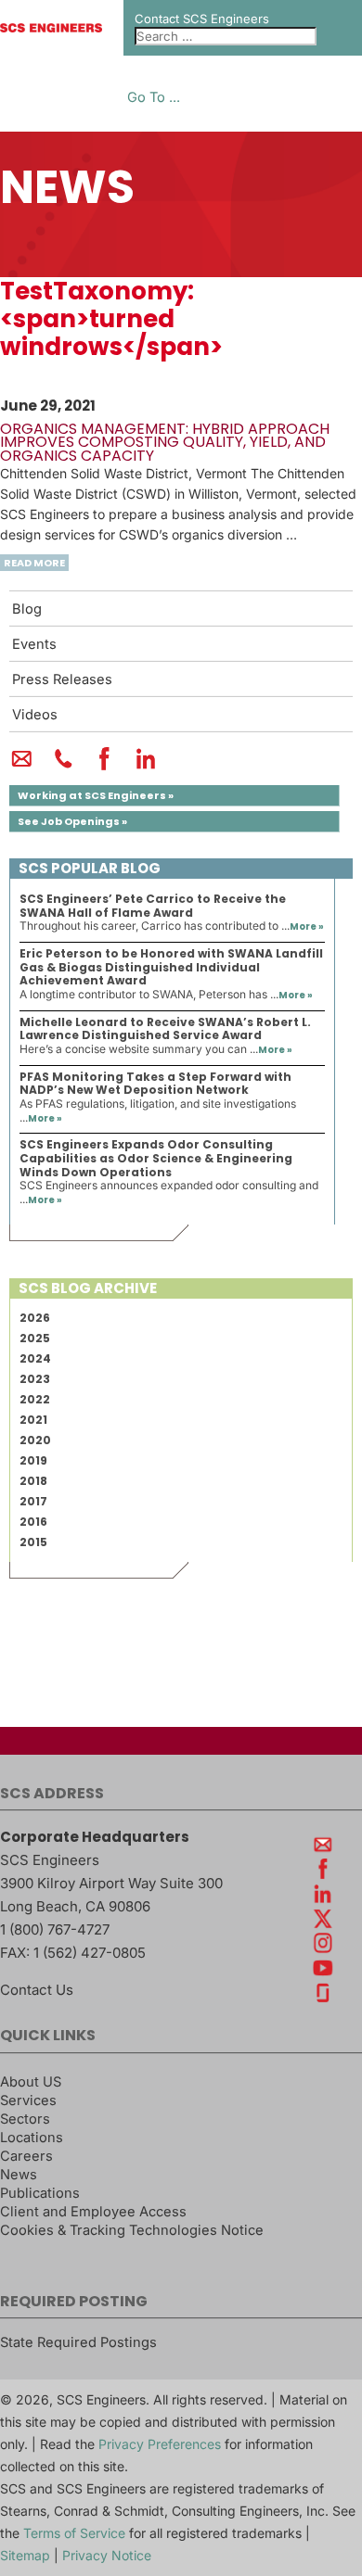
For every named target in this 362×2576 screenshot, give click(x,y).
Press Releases (62, 679)
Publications (40, 2193)
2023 (35, 1379)
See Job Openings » (72, 821)
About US (31, 2082)
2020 (35, 1440)
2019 (33, 1460)
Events (34, 644)
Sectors (25, 2119)
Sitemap (25, 2555)
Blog (27, 609)
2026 (35, 1318)
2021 (33, 1420)
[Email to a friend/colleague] (22, 767)
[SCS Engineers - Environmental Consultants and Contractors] (51, 28)
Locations (32, 2138)
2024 (35, 1358)
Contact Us (37, 1990)
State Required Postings (78, 2342)
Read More (34, 563)
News (19, 2175)
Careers (26, 2156)
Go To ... (154, 98)
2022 (35, 1399)
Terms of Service (74, 2533)
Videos (35, 715)
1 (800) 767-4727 (55, 1929)
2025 (35, 1338)
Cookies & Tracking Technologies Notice (132, 2230)
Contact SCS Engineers (202, 19)
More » (307, 926)
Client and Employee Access (93, 2212)
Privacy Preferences (160, 2444)
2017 (33, 1501)
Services (28, 2100)
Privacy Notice (107, 2555)
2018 (33, 1481)
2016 (33, 1522)
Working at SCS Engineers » (96, 795)
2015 (33, 1542)
